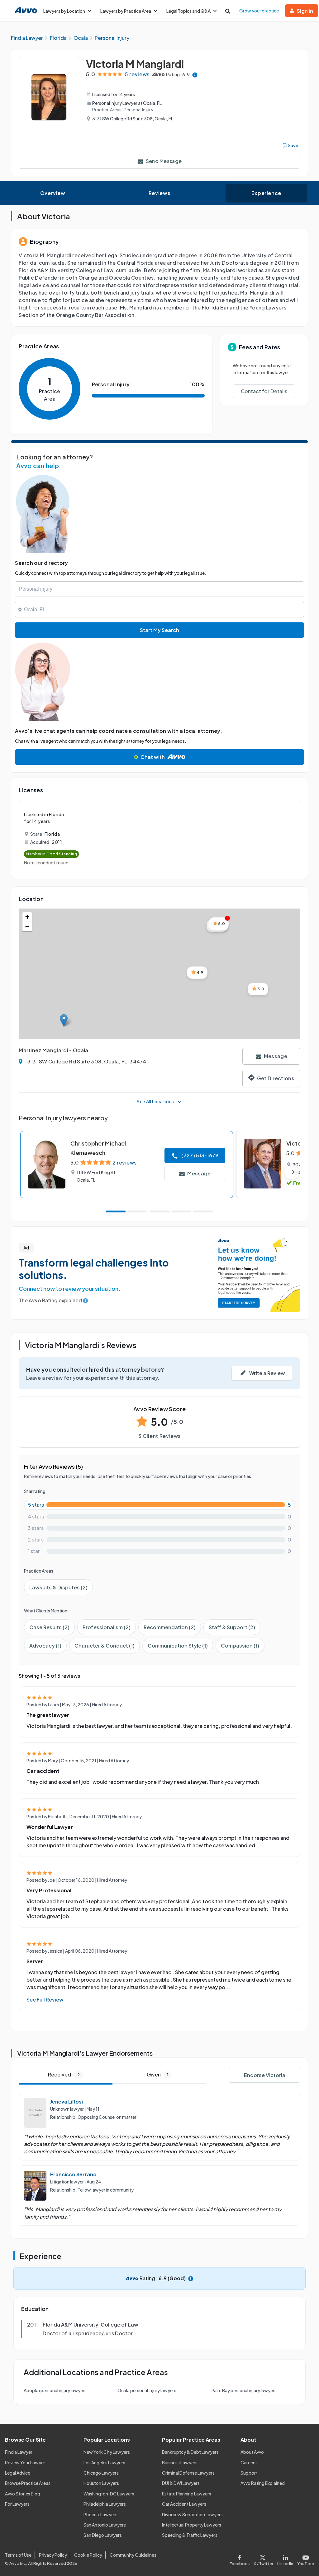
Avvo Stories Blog (23, 2494)
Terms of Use (18, 2555)
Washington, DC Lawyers (109, 2494)
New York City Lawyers (107, 2452)
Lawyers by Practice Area (126, 11)
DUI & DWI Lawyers (181, 2483)
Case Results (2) (49, 1627)
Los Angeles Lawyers (104, 2462)
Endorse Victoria (265, 2075)
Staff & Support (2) (232, 1627)
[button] (64, 1020)
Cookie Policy (88, 2555)
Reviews (159, 193)
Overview (53, 193)
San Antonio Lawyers (105, 2525)
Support (249, 2473)
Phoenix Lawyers (100, 2514)
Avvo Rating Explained (263, 2483)
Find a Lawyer (19, 2452)
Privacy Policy (53, 2555)
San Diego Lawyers (103, 2535)
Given (157, 2074)
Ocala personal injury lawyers (147, 2390)
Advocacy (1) (45, 1646)
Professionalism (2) (107, 1627)
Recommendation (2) (170, 1627)
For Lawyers (17, 2504)
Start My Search (159, 630)
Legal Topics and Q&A (188, 11)
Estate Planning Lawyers (187, 2494)
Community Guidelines (133, 2555)
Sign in (305, 11)
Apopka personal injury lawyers (55, 2390)
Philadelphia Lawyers (105, 2504)
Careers (249, 2462)
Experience (266, 193)
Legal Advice (18, 2473)
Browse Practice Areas (28, 2483)
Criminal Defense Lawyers (188, 2473)
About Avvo (252, 2452)
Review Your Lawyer (25, 2462)
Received (64, 2074)
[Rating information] (195, 74)
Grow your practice (259, 11)
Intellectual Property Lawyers (192, 2525)
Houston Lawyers (101, 2483)
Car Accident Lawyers (184, 2504)
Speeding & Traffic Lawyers (190, 2535)
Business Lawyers (180, 2462)
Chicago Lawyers (101, 2473)
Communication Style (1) (178, 1646)
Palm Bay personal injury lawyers (244, 2390)
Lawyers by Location (64, 11)
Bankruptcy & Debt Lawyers (190, 2452)
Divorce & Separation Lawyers (192, 2514)
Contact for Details (264, 391)
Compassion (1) (240, 1646)
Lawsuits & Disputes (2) (58, 1587)
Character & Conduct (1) (105, 1646)
